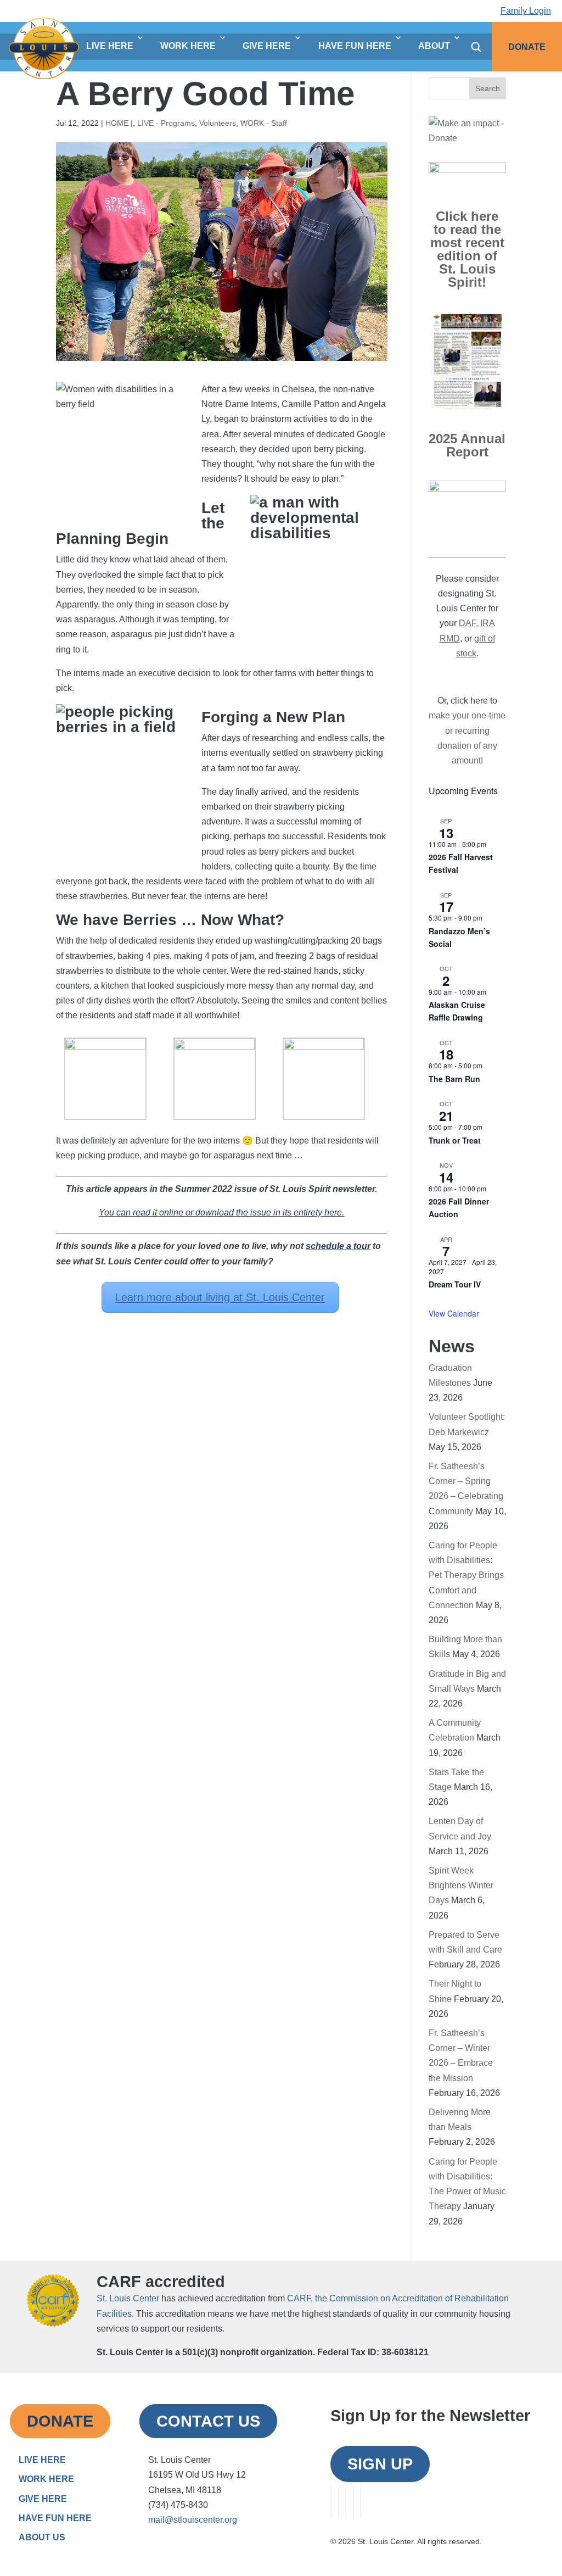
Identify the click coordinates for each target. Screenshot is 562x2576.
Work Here (188, 46)
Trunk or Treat (455, 1140)
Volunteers (218, 123)
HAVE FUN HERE (55, 2518)
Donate (527, 47)
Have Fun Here (355, 46)
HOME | (119, 123)
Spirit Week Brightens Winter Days (461, 1885)
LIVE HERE (42, 2460)
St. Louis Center (128, 2298)
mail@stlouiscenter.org (193, 2520)
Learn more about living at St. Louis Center (220, 1297)
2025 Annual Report (467, 445)
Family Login (526, 11)
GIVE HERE (43, 2499)
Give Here (267, 46)
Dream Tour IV (455, 1284)
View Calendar (454, 1313)
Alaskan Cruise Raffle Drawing (457, 1011)
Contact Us (208, 2421)
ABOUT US (42, 2537)
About (434, 46)
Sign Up (380, 2464)
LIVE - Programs (166, 123)
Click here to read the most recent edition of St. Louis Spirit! (467, 249)
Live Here (110, 46)
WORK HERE (46, 2479)
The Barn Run (454, 1079)
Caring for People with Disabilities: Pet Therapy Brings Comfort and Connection (466, 1575)
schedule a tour (338, 1246)
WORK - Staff (264, 123)
